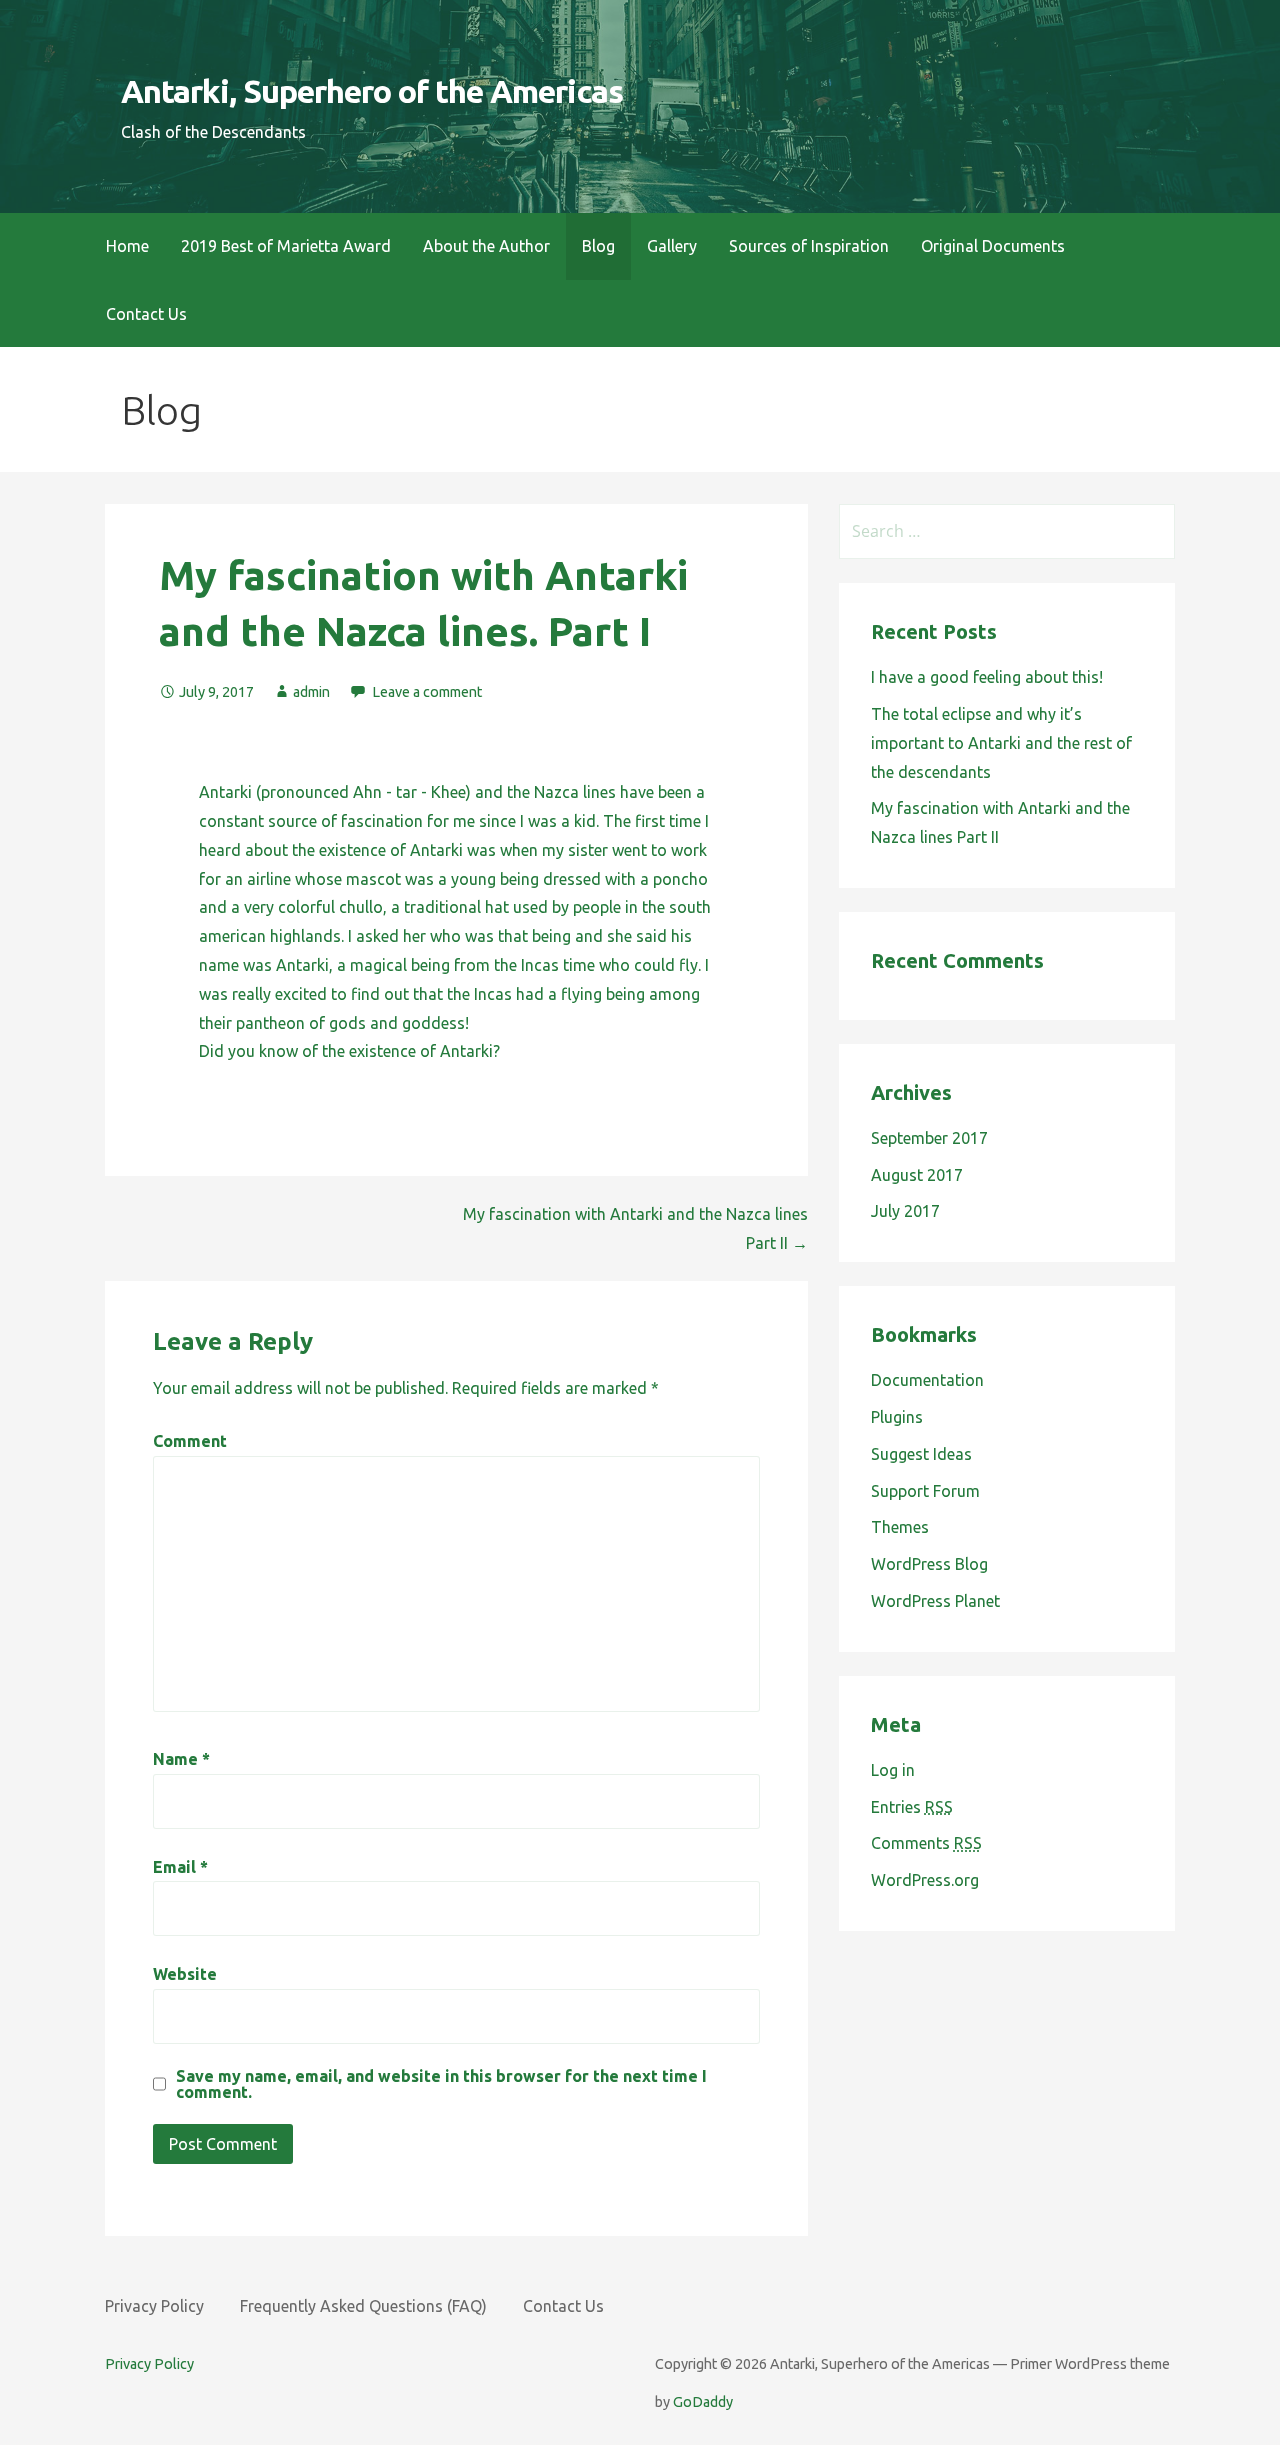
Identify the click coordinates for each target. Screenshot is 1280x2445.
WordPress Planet (935, 1601)
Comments (926, 1843)
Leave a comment (427, 692)
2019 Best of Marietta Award (286, 246)
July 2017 (905, 1211)
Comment (190, 1441)
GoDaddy (703, 2402)
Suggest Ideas (921, 1454)
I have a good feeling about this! (987, 677)
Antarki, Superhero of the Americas (371, 91)
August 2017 (917, 1175)
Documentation (927, 1380)
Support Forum (925, 1491)
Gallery (672, 246)
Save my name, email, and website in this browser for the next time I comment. (441, 2084)
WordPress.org (925, 1880)
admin (311, 692)
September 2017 (929, 1138)
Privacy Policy (154, 2306)
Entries (912, 1807)
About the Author (486, 246)
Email (180, 1867)
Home (127, 246)
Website (185, 1974)
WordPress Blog (929, 1564)
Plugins (897, 1417)
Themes (900, 1527)
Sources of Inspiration (809, 246)
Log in (893, 1770)
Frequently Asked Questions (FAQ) (363, 2306)
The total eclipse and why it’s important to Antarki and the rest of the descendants (1001, 743)
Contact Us (146, 314)
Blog (598, 246)
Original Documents (993, 246)
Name (181, 1759)
